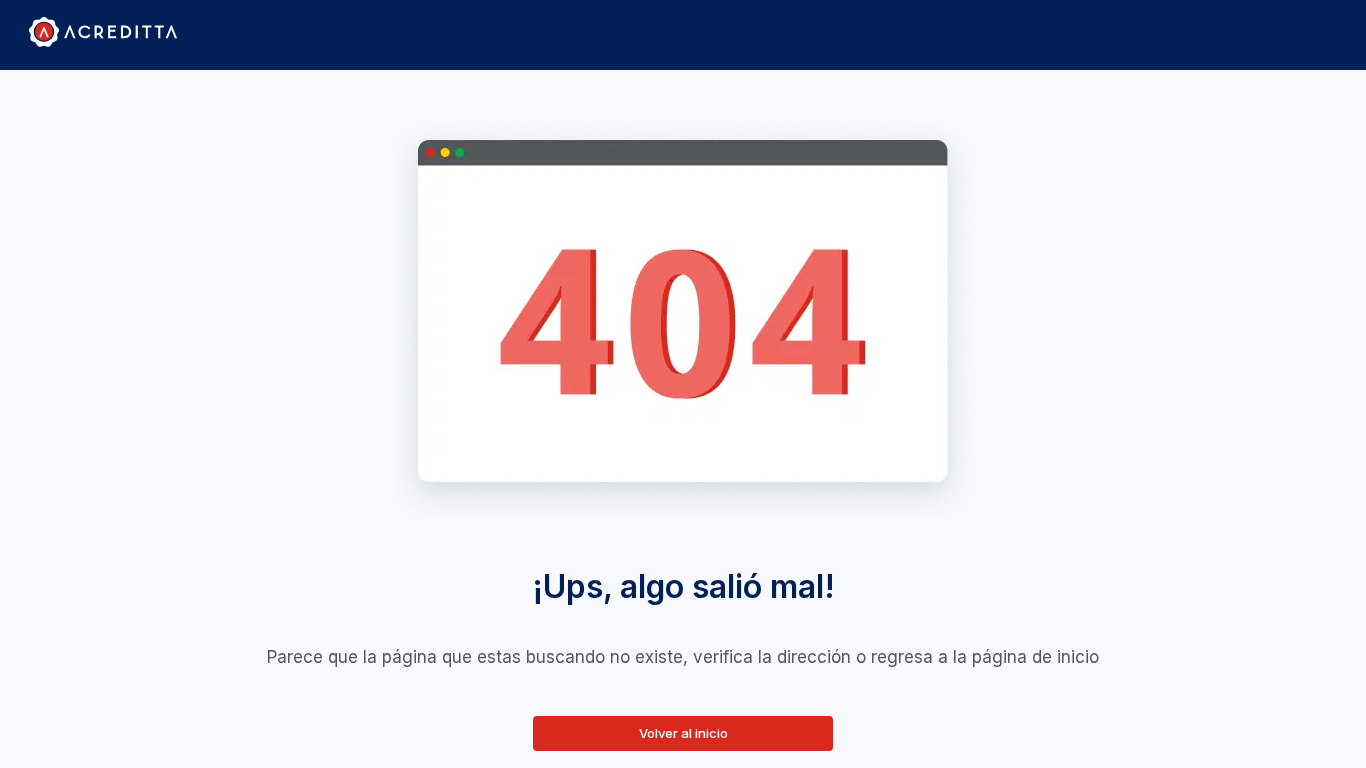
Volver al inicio (683, 733)
